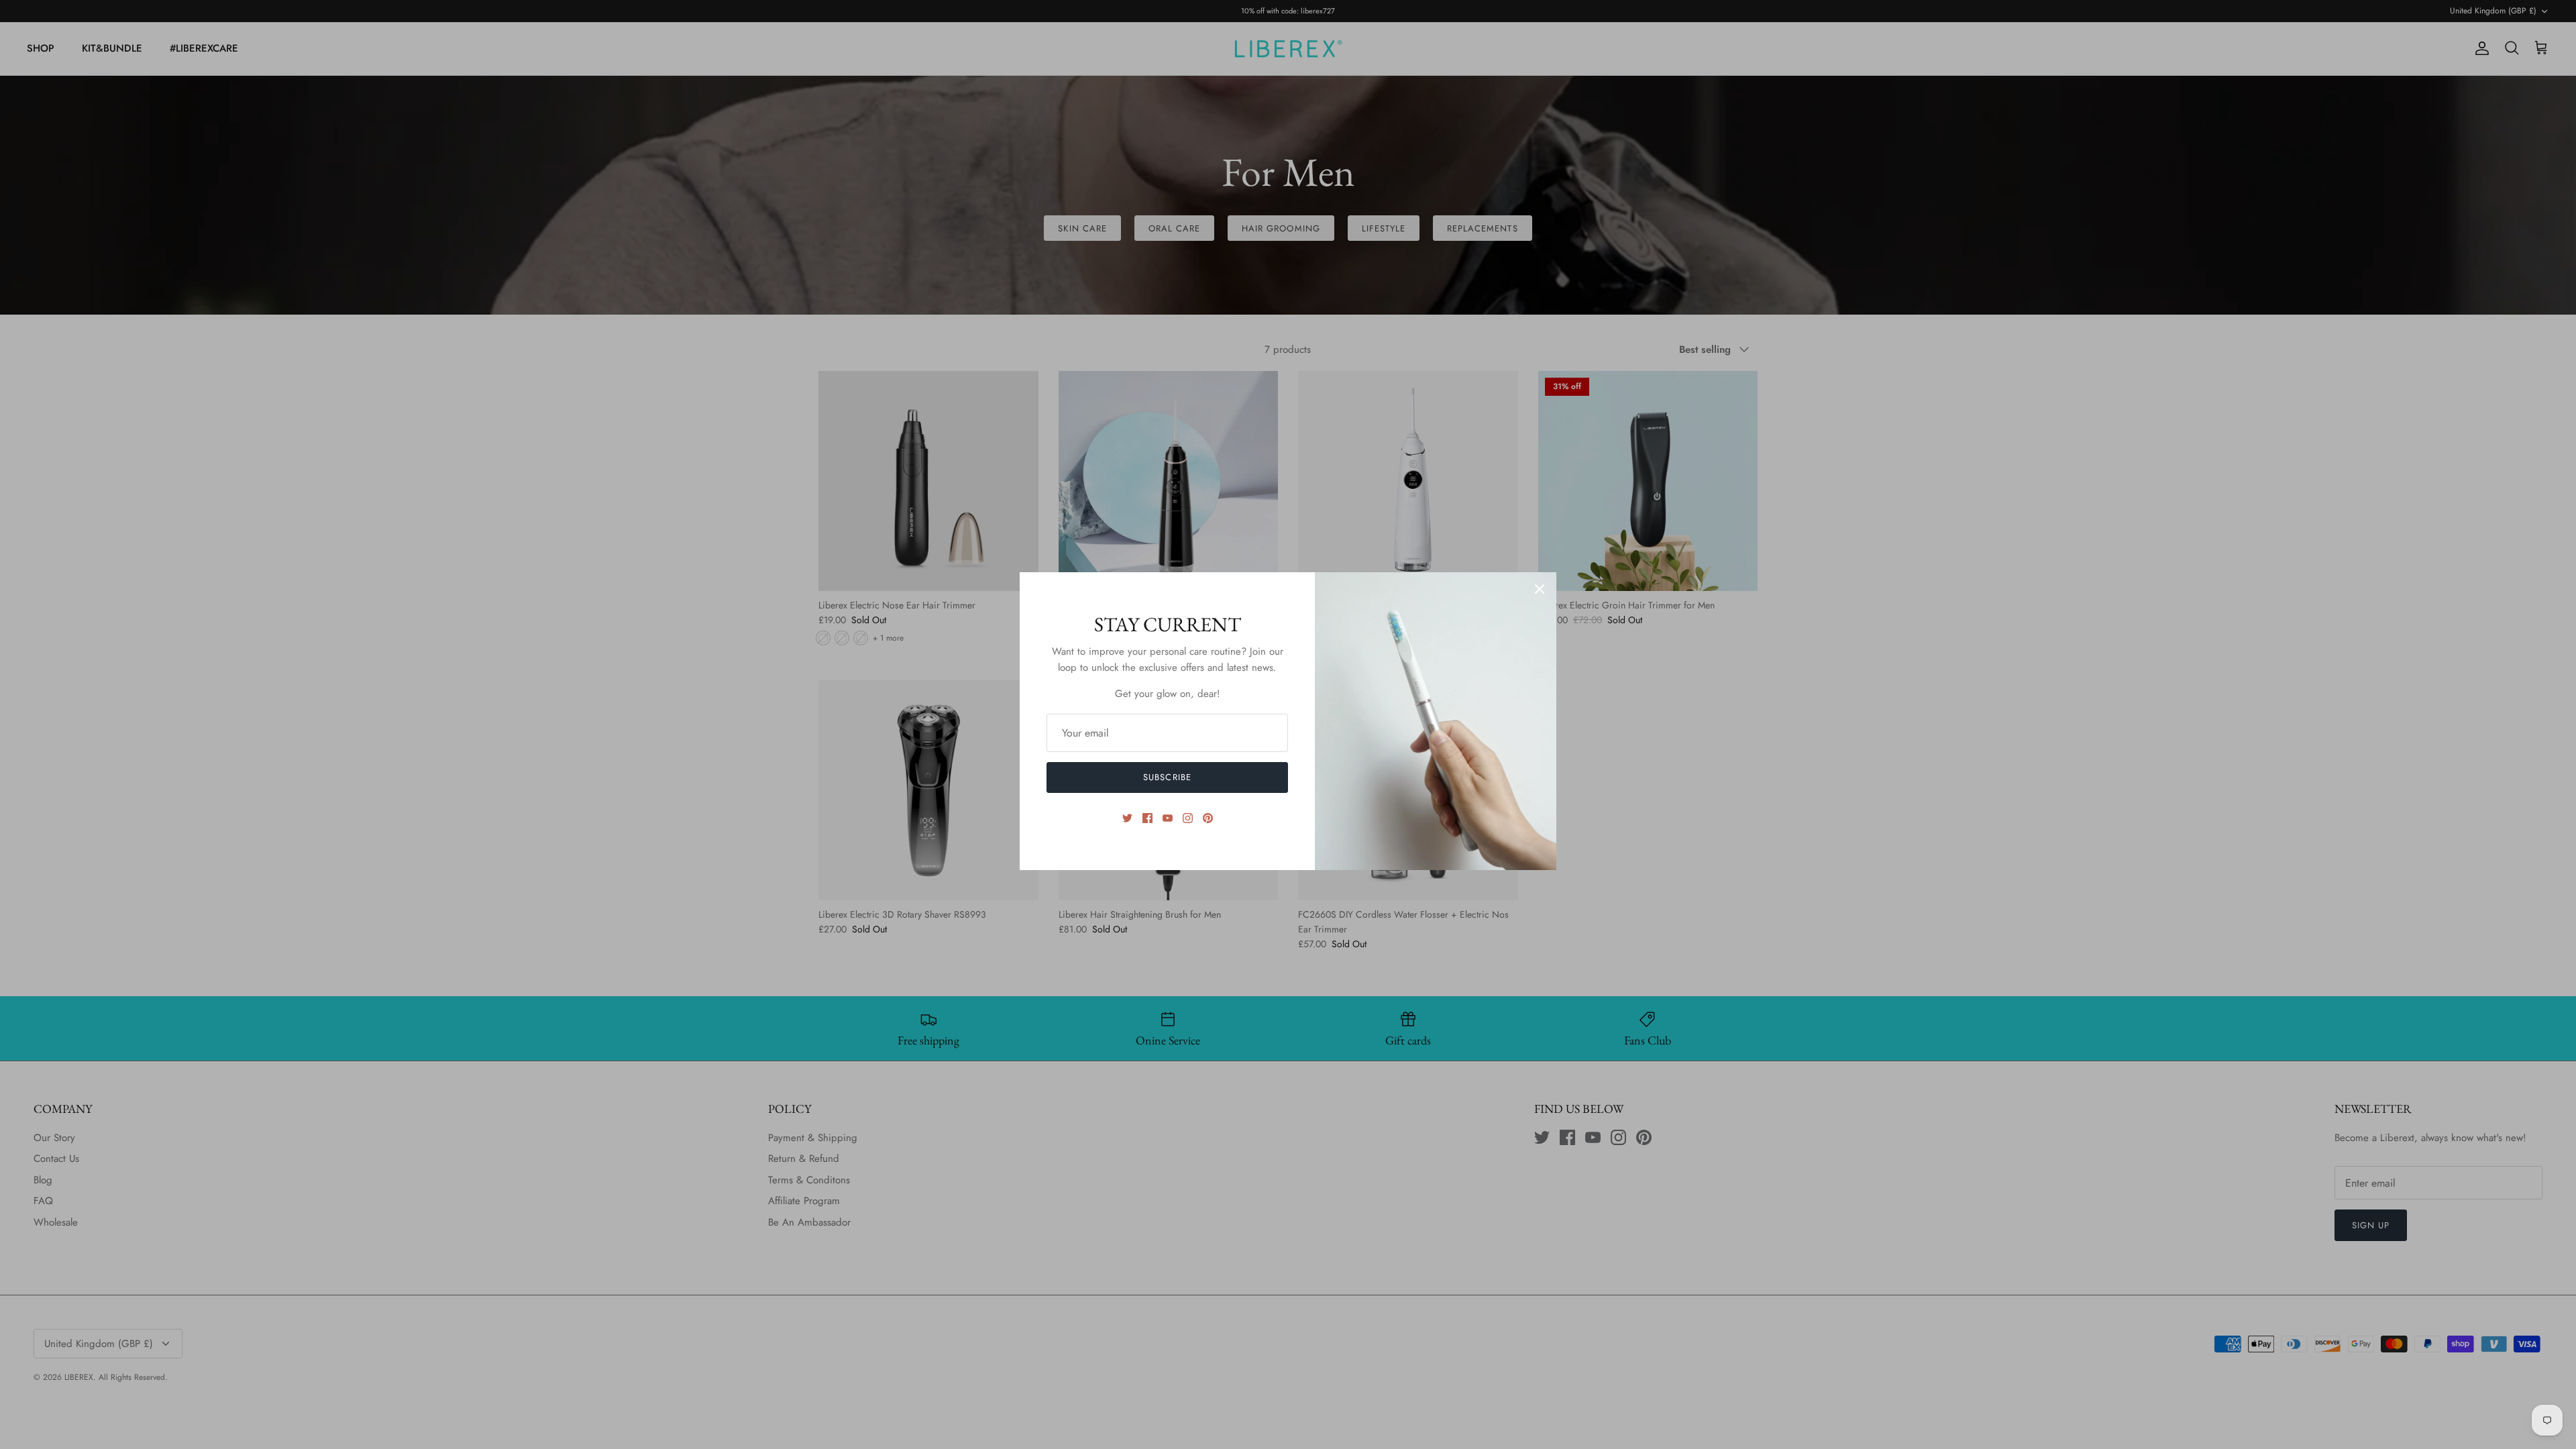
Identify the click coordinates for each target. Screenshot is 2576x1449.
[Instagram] (1188, 818)
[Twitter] (1127, 818)
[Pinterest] (1208, 818)
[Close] (1540, 589)
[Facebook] (1147, 818)
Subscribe (1167, 777)
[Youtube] (1168, 818)
